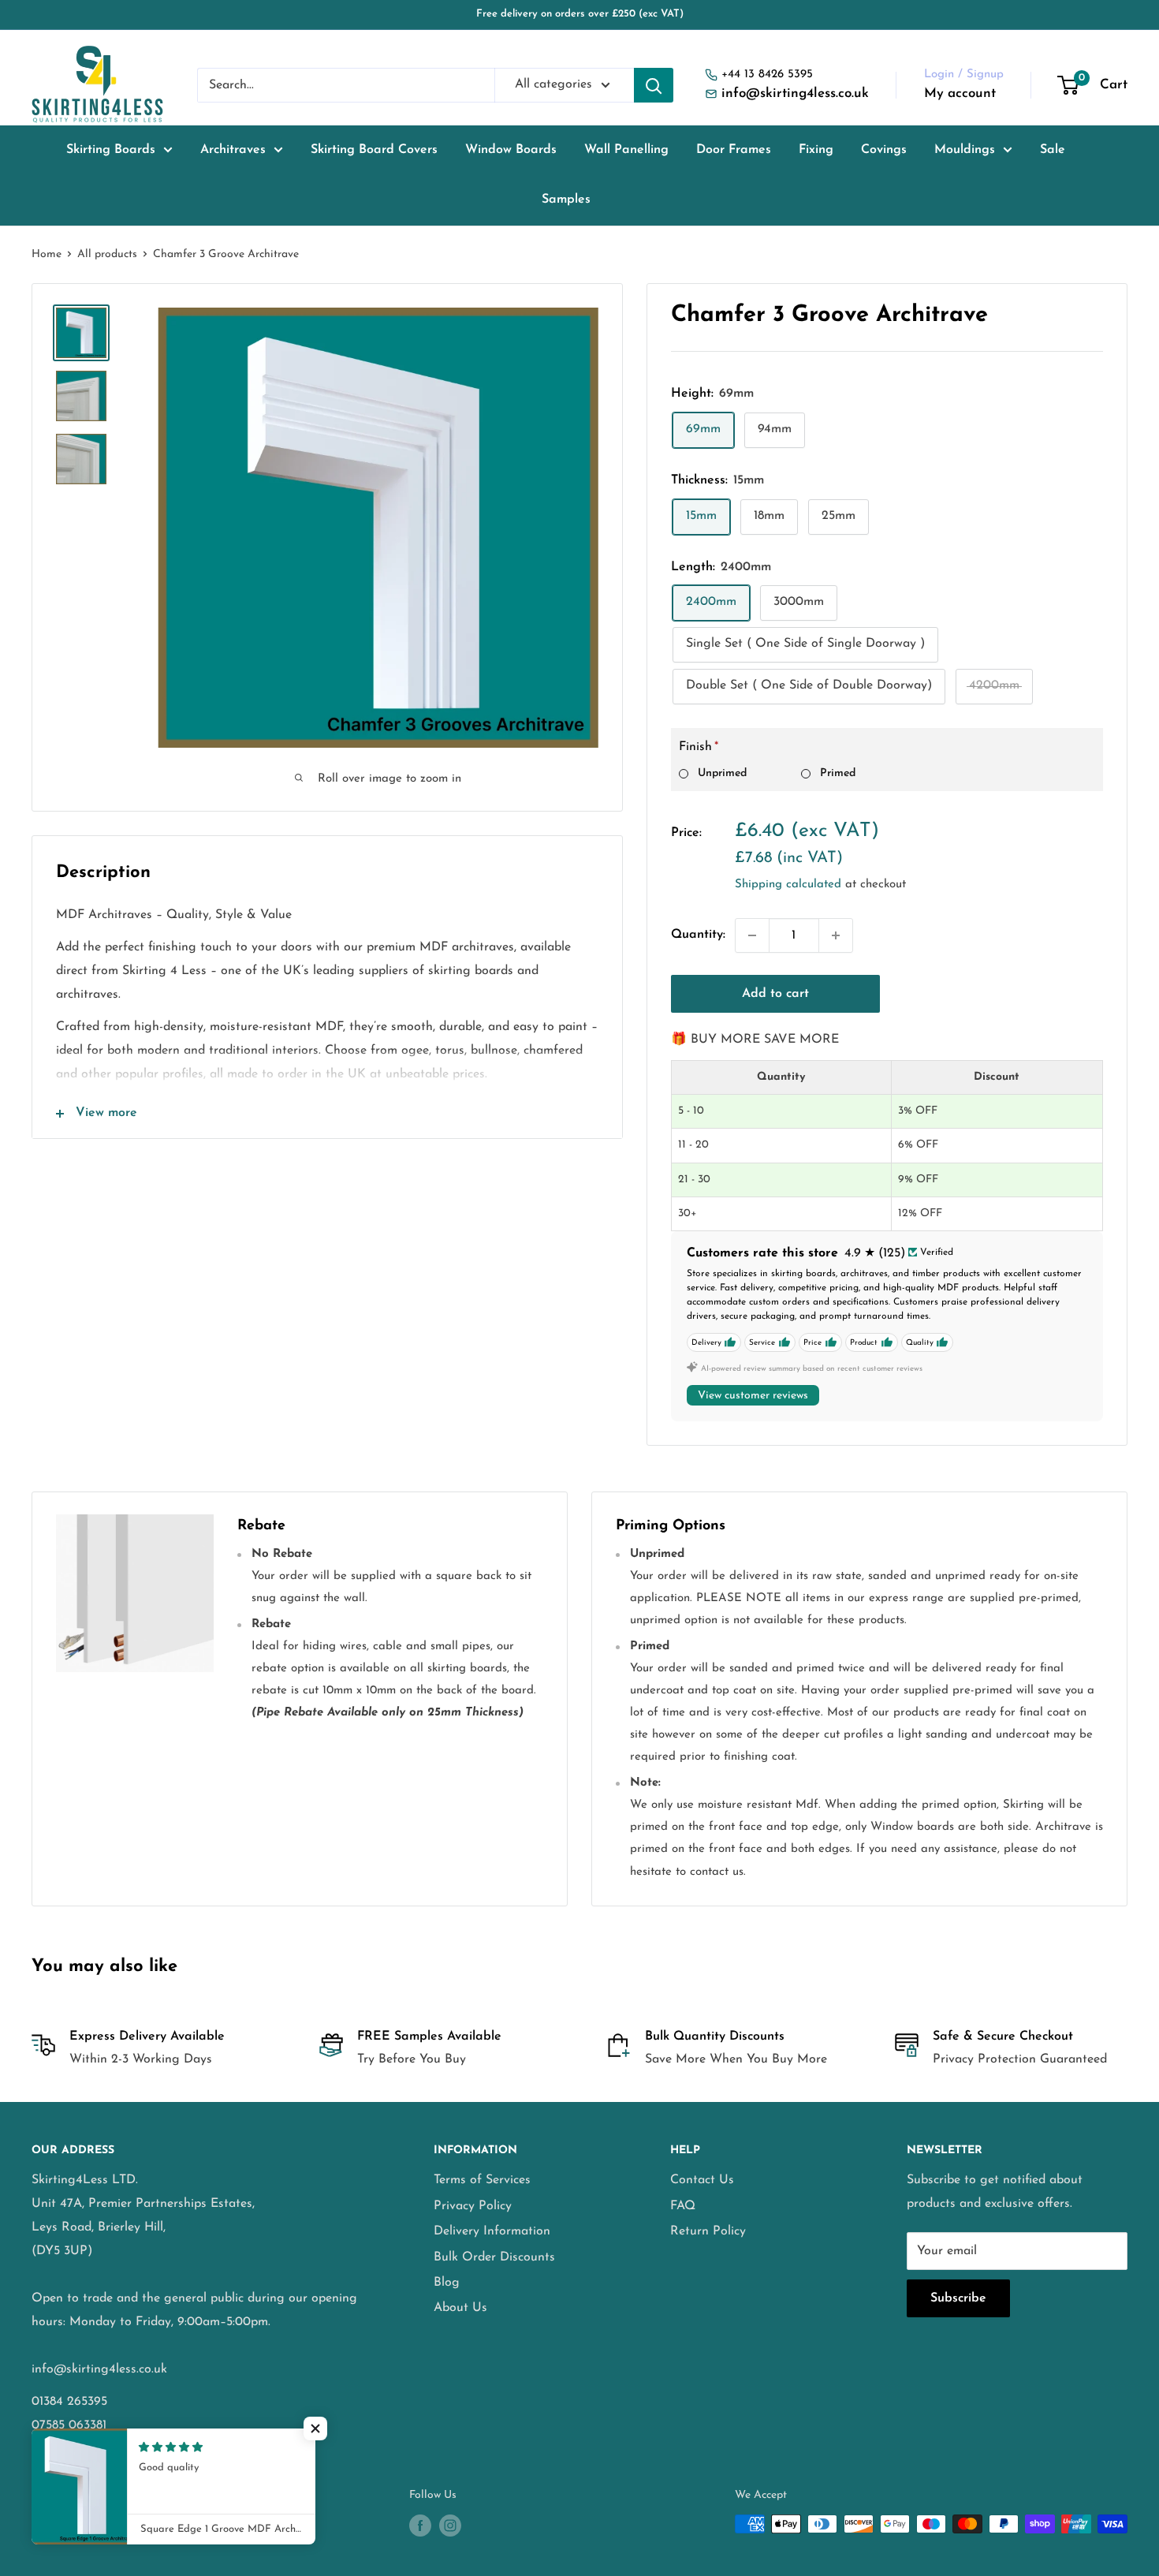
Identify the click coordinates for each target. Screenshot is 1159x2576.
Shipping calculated (788, 885)
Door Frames (734, 150)
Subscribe (958, 2298)
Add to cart (775, 994)
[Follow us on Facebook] (420, 2526)
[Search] (654, 85)
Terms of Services (482, 2180)
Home (47, 254)
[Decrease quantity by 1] (752, 935)
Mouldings (965, 150)
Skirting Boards (111, 150)
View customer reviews (753, 1396)
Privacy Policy (473, 2206)
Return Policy (708, 2231)
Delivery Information (492, 2231)
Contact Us (702, 2180)
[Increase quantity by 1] (836, 935)
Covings (884, 150)
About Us (460, 2308)
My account (960, 93)
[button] (315, 2429)
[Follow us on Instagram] (450, 2526)
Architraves (233, 150)
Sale (1053, 150)
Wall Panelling (626, 150)
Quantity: (698, 935)
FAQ (683, 2206)
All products (107, 254)
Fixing (816, 150)
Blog (447, 2283)
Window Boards (511, 150)
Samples (566, 200)
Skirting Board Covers (374, 150)
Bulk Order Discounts (494, 2257)
